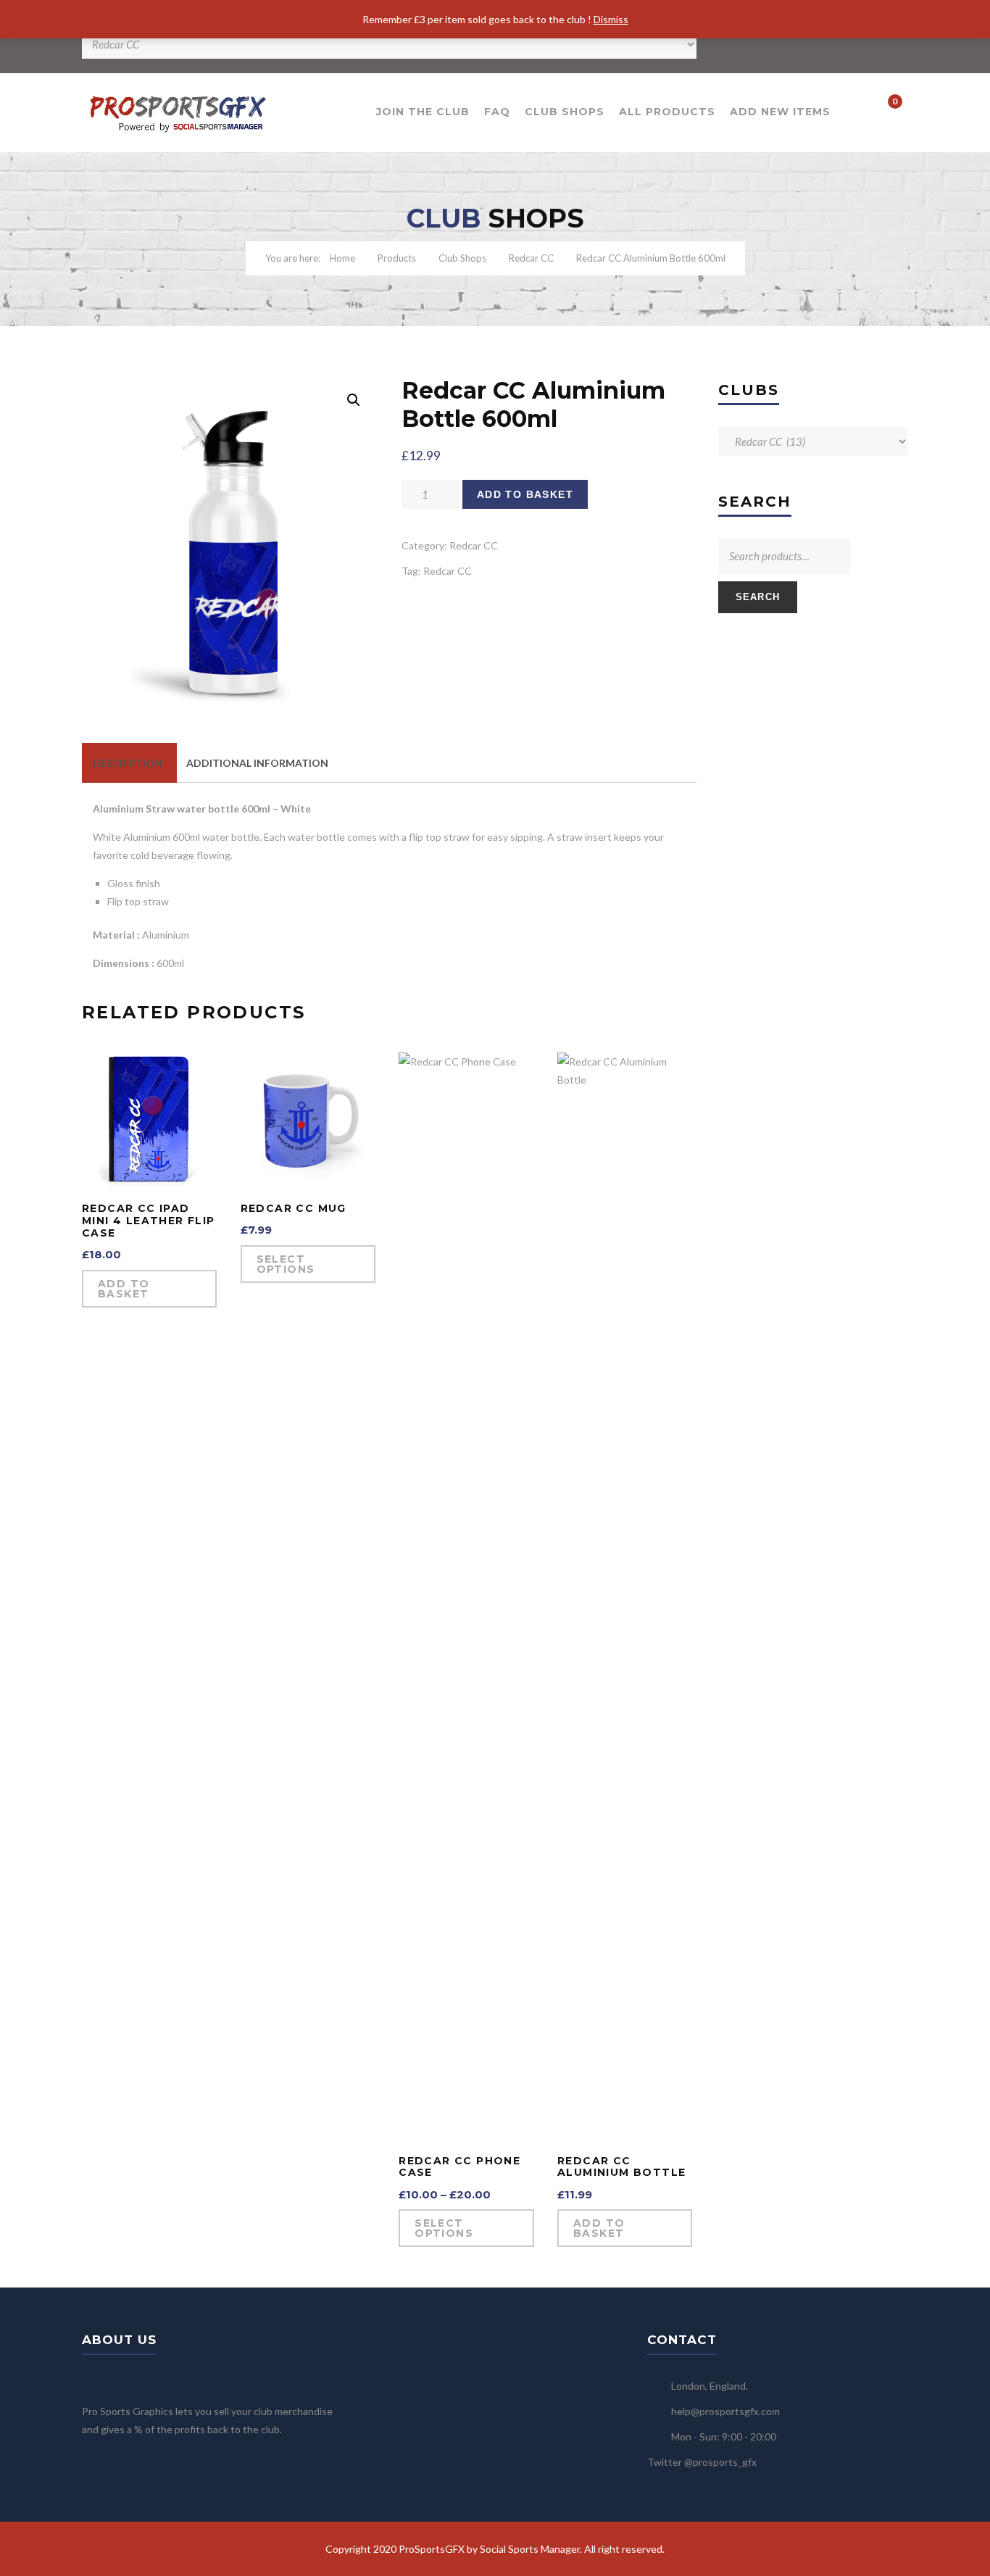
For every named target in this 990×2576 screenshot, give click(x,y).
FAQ (497, 112)
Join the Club (423, 112)
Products (397, 258)
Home (342, 258)
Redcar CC (531, 258)
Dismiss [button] (611, 19)
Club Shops (565, 112)
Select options (286, 1264)
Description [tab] (128, 763)
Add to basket (525, 494)
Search (758, 597)
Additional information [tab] (257, 763)
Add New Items (780, 112)
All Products (667, 112)
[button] (354, 400)
